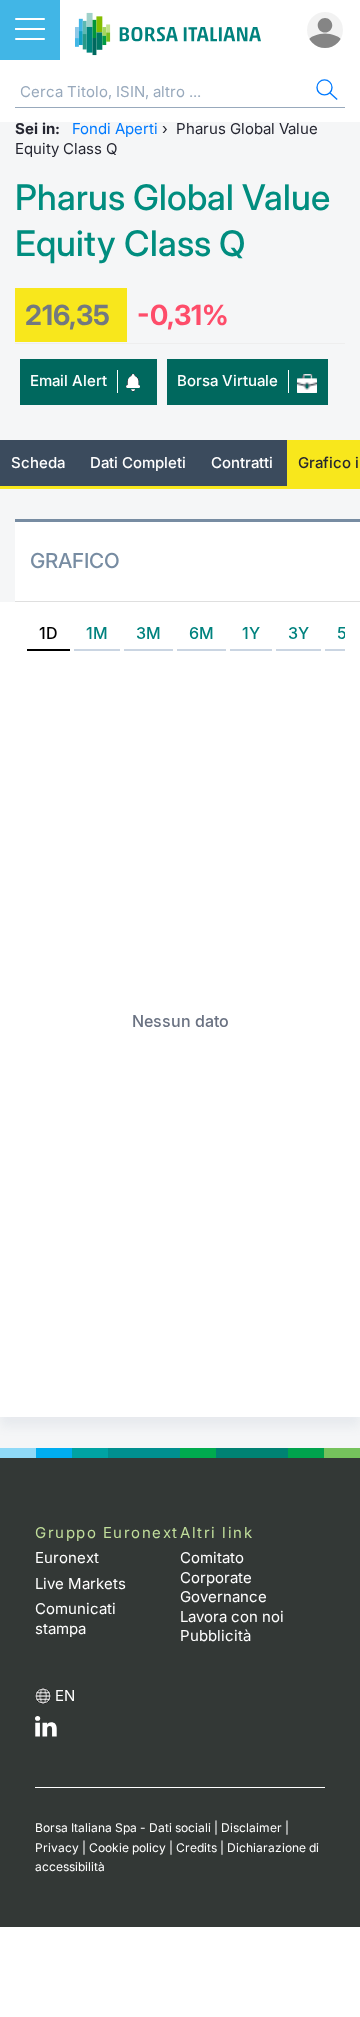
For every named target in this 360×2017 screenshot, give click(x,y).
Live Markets (80, 1583)
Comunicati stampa (75, 1618)
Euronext (67, 1557)
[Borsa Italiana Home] (168, 30)
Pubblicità (215, 1635)
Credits (196, 1847)
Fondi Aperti (115, 128)
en (65, 1695)
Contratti (242, 462)
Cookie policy (127, 1847)
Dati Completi (138, 462)
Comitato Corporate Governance (223, 1577)
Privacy (57, 1847)
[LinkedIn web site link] (46, 1731)
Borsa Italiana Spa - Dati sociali (123, 1827)
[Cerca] (325, 92)
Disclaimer (251, 1827)
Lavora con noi (232, 1616)
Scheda (38, 462)
